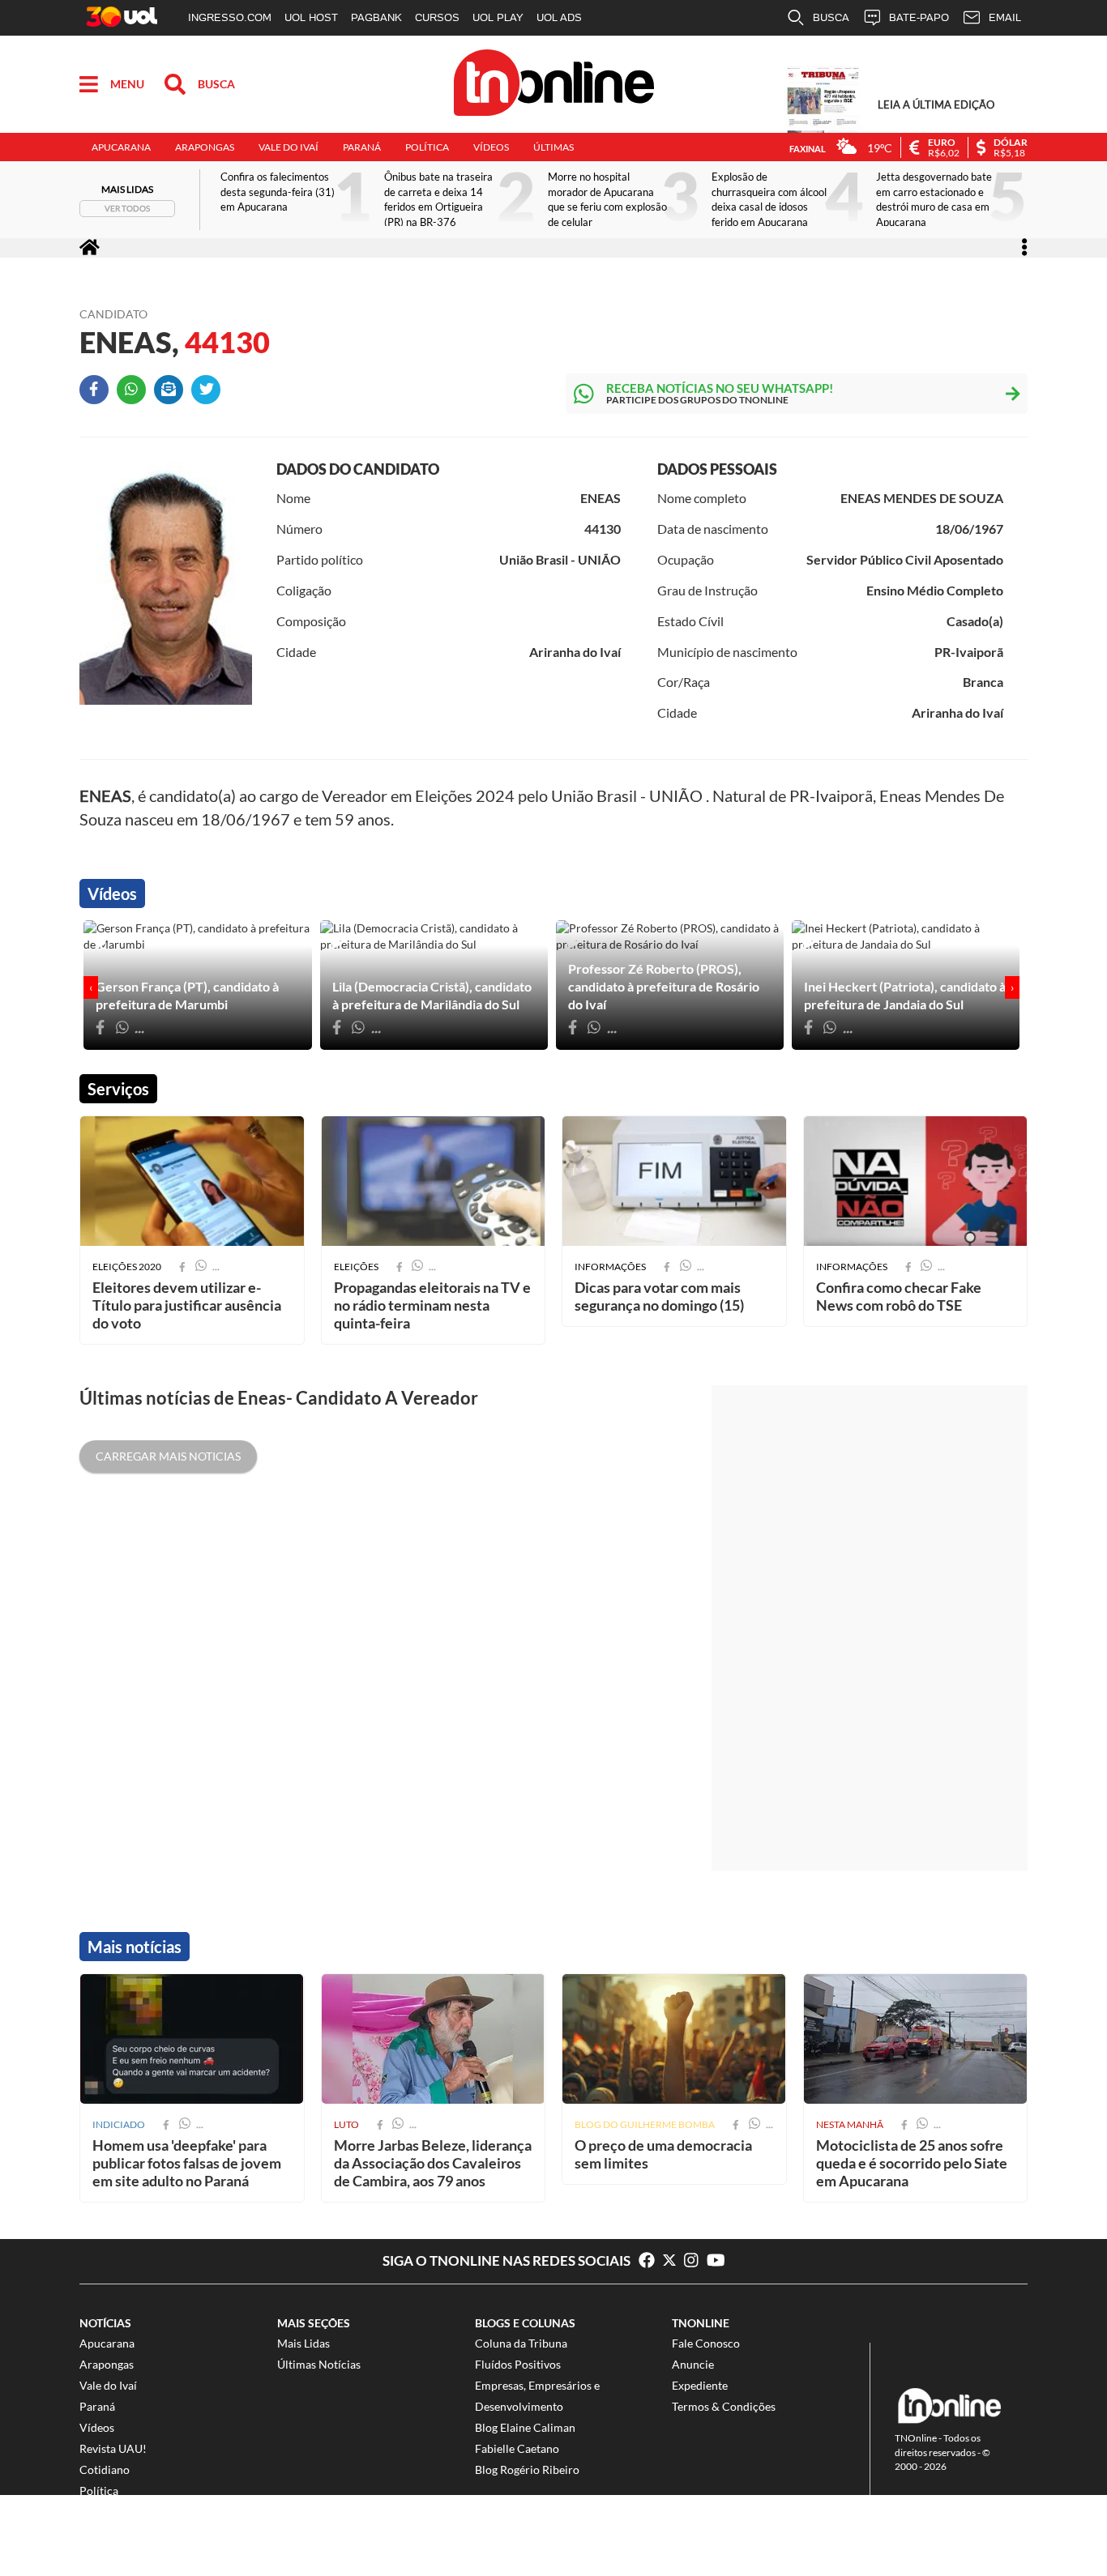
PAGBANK (376, 17)
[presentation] (91, 987)
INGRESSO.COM (230, 17)
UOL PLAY (498, 17)
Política (427, 147)
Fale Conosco (706, 2343)
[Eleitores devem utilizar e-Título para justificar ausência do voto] (192, 1181)
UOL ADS (559, 17)
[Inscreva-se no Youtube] (716, 2261)
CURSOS (437, 17)
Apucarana (121, 147)
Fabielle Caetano (517, 2448)
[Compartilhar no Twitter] (210, 394)
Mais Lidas (303, 2343)
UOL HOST (311, 17)
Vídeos (491, 147)
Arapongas (205, 147)
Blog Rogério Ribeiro (527, 2469)
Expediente (700, 2385)
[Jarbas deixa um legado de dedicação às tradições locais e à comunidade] (434, 2039)
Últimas (553, 147)
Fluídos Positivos (518, 2364)
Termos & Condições (724, 2406)
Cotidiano (105, 2469)
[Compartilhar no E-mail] (173, 394)
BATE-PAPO (919, 17)
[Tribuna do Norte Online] (554, 85)
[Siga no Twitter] (673, 2261)
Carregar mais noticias (168, 1456)
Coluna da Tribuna (521, 2343)
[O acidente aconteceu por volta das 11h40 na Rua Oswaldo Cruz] (916, 2039)
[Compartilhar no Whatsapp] (135, 394)
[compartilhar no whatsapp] (185, 2124)
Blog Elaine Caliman (525, 2427)
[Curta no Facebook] (647, 2261)
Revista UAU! (113, 2448)
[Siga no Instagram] (695, 2261)
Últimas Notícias (319, 2364)
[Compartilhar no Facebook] (98, 394)
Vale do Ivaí (289, 147)
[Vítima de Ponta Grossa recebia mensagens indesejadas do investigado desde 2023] (192, 2039)
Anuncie (693, 2364)
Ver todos (127, 208)
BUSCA (831, 17)
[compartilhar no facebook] (166, 2124)
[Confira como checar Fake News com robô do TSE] (916, 1181)
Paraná (362, 147)
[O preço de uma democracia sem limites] (674, 2039)
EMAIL (1005, 17)
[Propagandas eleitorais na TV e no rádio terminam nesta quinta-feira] (434, 1181)
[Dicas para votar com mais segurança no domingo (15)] (674, 1181)
